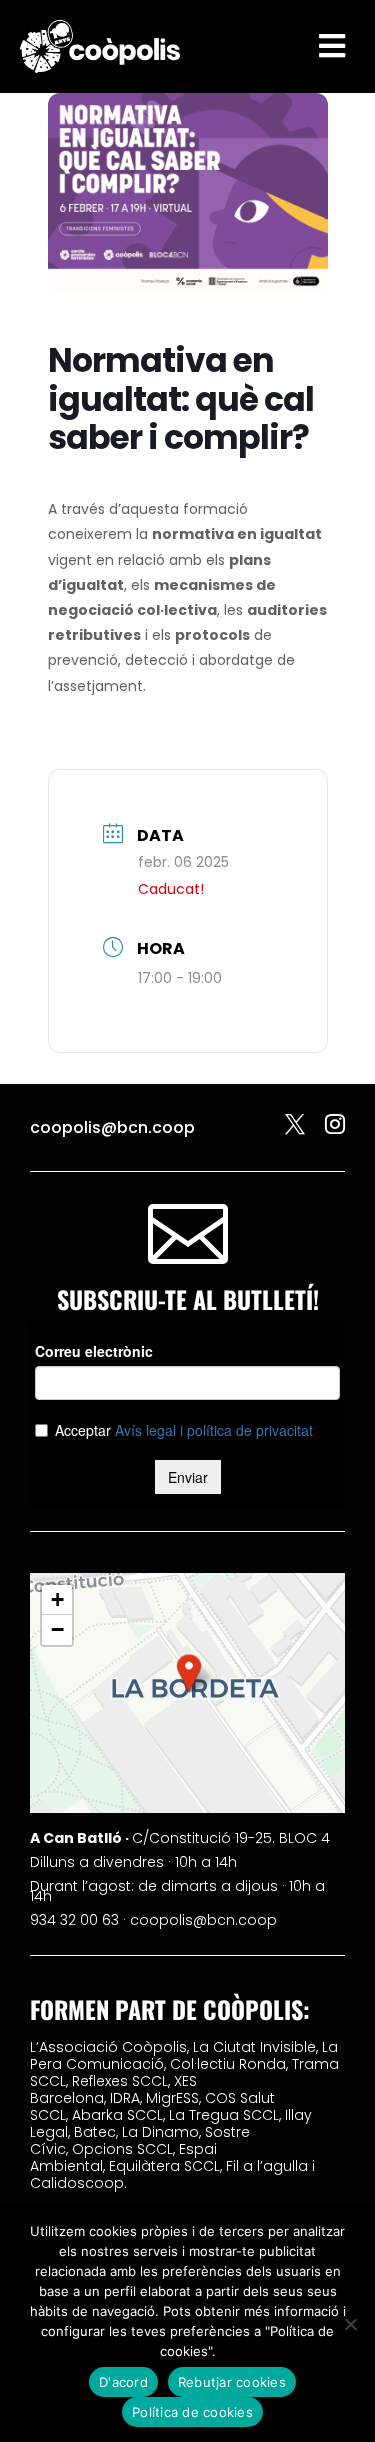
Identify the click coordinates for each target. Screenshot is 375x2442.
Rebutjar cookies (232, 2382)
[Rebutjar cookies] (350, 2324)
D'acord (123, 2382)
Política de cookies (192, 2412)
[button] (189, 1673)
